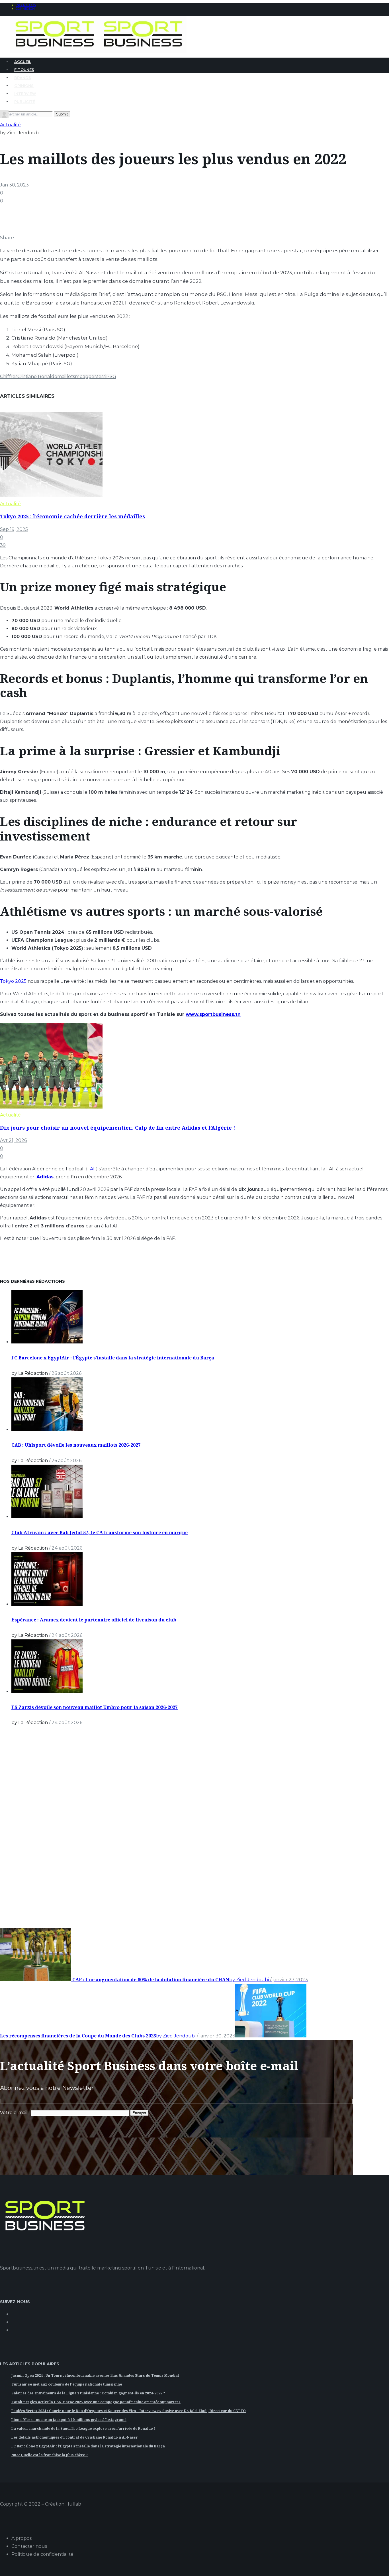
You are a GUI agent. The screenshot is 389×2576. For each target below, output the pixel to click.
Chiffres (9, 376)
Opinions (24, 86)
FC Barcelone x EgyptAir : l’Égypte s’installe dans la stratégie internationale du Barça (113, 1358)
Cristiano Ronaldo (37, 376)
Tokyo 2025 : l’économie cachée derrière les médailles (72, 516)
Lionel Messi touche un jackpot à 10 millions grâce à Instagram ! (69, 2420)
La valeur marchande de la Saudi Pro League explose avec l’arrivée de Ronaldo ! (83, 2428)
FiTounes (24, 70)
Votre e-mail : (15, 2113)
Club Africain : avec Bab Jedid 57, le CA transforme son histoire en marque (100, 1532)
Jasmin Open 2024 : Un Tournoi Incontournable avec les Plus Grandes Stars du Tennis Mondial (95, 2375)
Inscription (26, 5)
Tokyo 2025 (13, 981)
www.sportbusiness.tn (213, 1014)
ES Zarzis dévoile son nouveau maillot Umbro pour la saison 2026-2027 (95, 1707)
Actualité (10, 125)
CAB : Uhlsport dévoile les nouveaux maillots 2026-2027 (76, 1445)
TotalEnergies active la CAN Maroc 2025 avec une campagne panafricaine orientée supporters (96, 2402)
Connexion (25, 9)
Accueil (23, 62)
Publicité (25, 102)
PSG (111, 376)
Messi (100, 376)
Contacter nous (29, 2546)
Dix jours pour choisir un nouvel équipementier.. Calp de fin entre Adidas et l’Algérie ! (118, 1128)
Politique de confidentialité (42, 2554)
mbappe (85, 376)
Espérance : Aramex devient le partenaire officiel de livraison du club (94, 1620)
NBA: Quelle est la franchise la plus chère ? (50, 2455)
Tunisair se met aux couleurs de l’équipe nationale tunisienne (67, 2384)
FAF (92, 1169)
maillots (66, 376)
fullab (74, 2504)
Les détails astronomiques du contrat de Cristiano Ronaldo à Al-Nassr (75, 2437)
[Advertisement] (43, 1835)
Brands (23, 78)
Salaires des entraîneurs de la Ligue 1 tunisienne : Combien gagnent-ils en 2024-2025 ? (88, 2393)
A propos (22, 2538)
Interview (25, 94)
